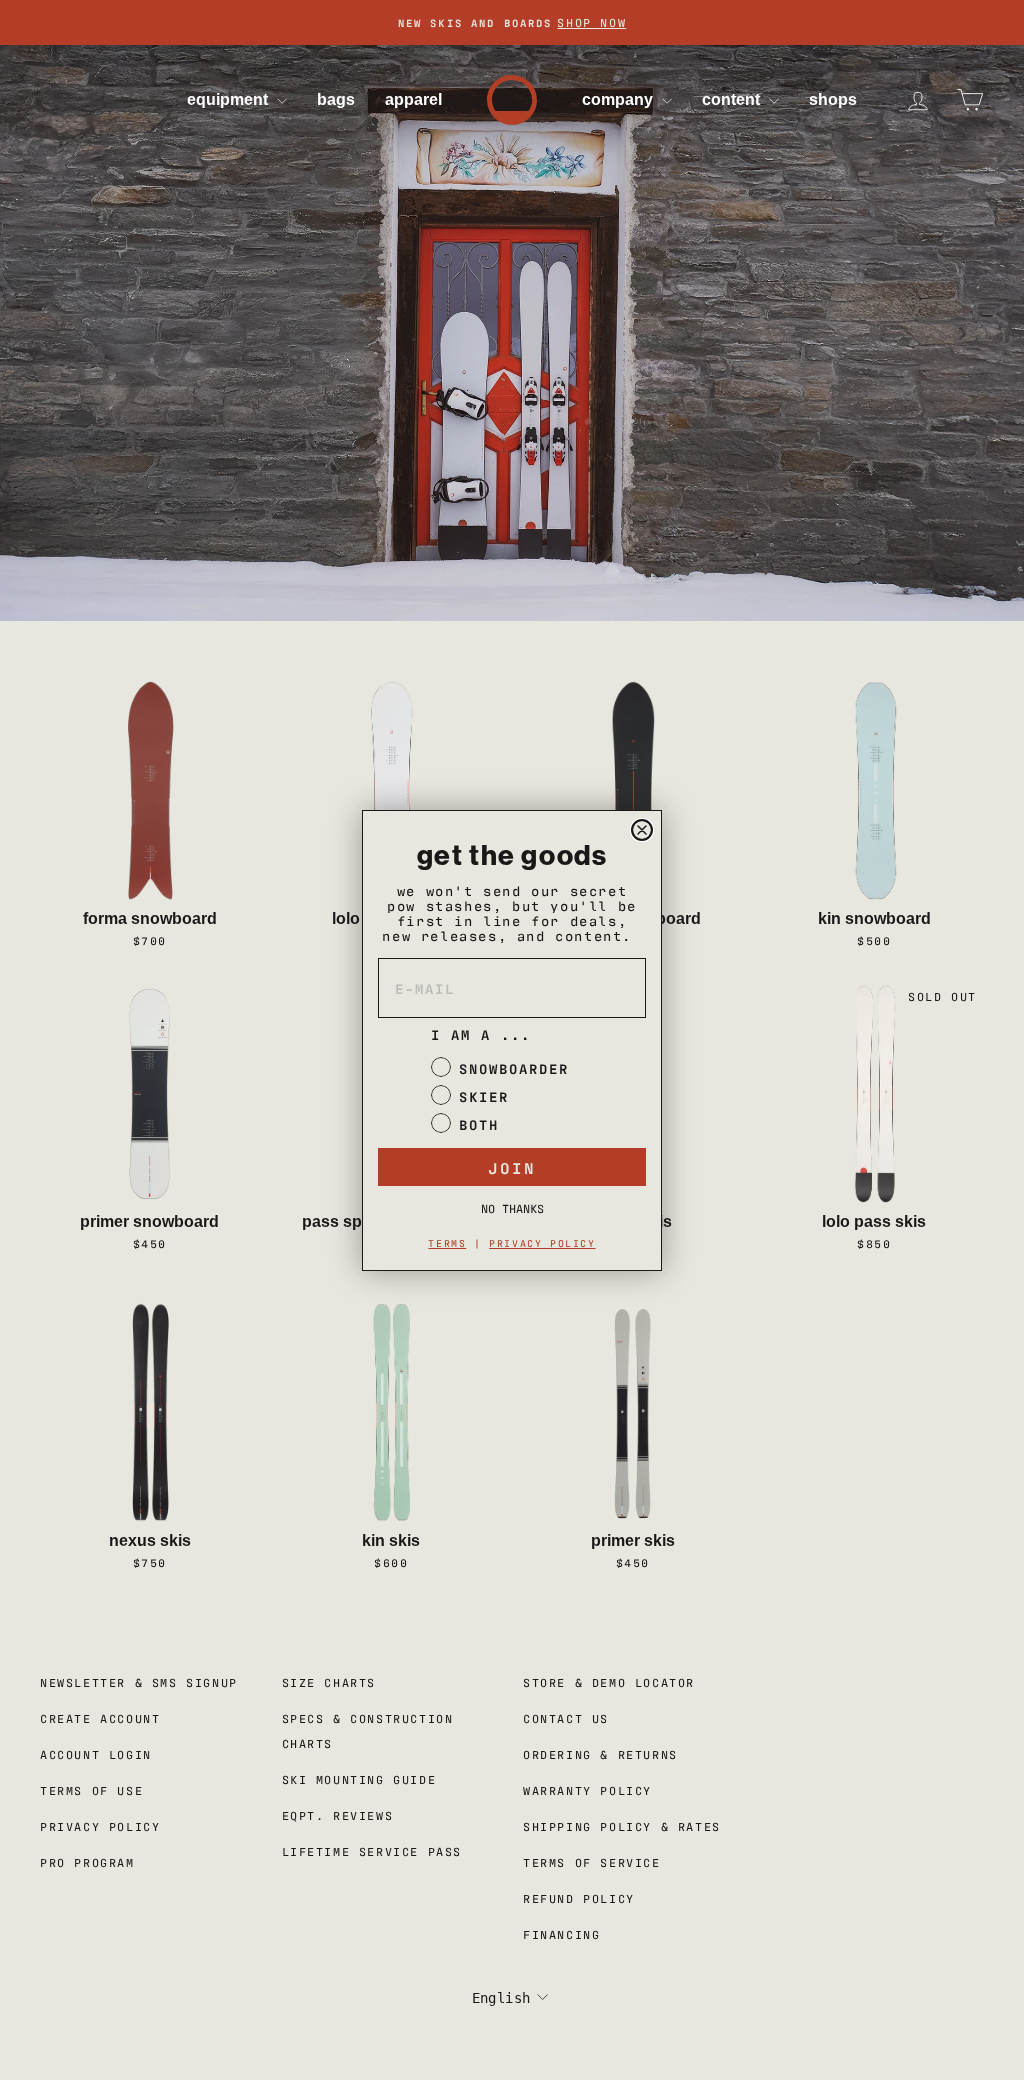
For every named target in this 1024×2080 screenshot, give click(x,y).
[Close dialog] (642, 830)
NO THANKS (512, 1208)
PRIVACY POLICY (542, 1242)
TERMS (447, 1242)
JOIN (512, 1167)
